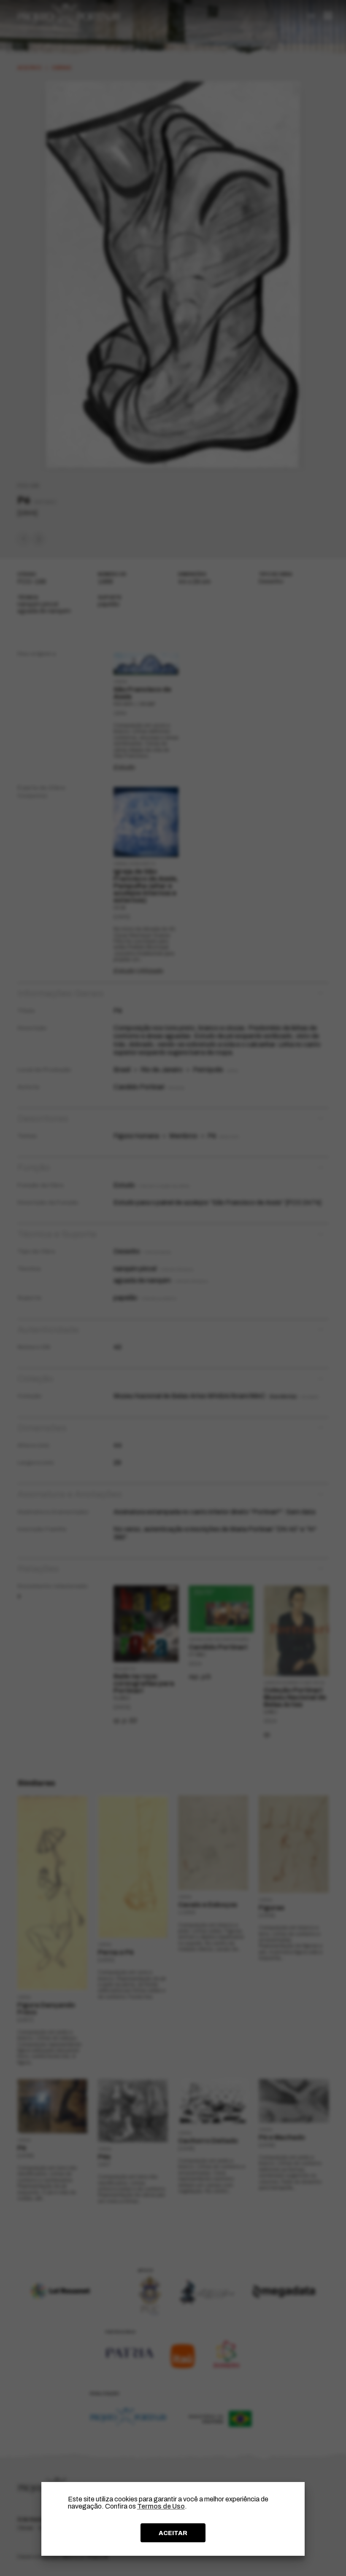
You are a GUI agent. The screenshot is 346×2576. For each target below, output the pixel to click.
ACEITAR (173, 2533)
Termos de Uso (161, 2506)
